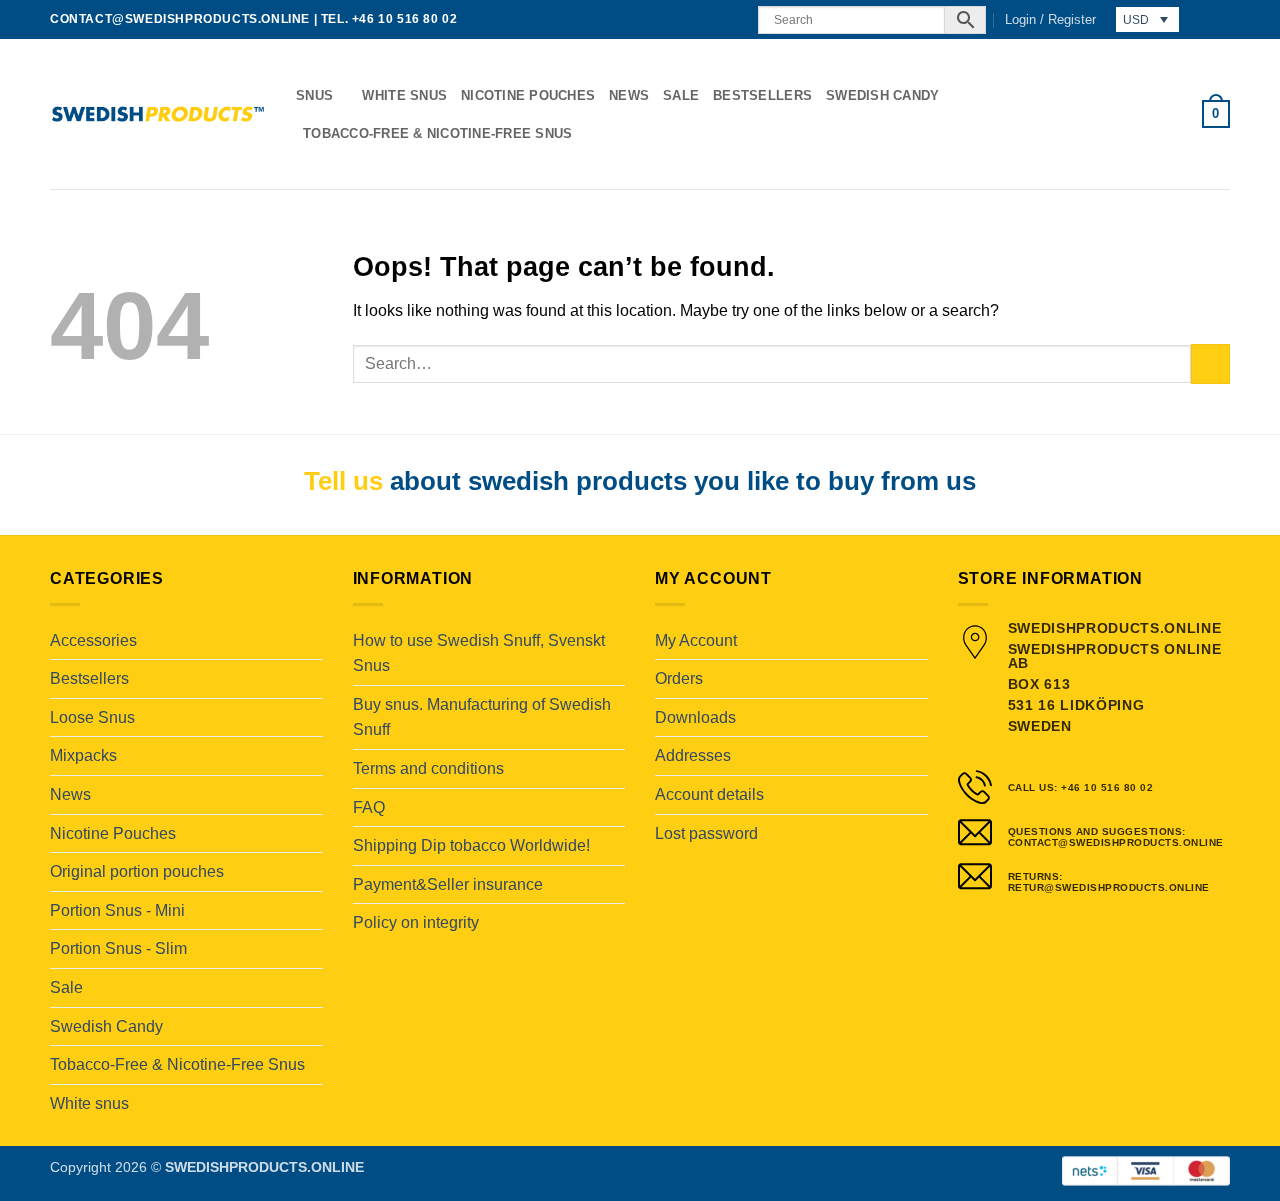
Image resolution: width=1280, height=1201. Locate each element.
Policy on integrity (416, 922)
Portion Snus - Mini (117, 910)
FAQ (369, 807)
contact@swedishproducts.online (180, 19)
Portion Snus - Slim (118, 948)
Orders (679, 678)
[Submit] (1210, 363)
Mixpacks (83, 755)
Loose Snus (92, 717)
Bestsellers (762, 95)
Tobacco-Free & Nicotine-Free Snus (437, 133)
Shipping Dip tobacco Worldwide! (471, 845)
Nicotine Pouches (528, 95)
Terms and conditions (428, 768)
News (629, 95)
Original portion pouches (137, 871)
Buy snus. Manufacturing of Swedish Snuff (482, 717)
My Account (696, 640)
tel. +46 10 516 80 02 (389, 19)
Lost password (706, 833)
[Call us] (731, 19)
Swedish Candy (882, 95)
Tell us (343, 481)
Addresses (693, 755)
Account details (709, 794)
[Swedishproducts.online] (158, 114)
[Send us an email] (712, 19)
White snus (404, 95)
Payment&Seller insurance (448, 884)
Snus (314, 95)
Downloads (695, 717)
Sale (681, 95)
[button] (1050, 20)
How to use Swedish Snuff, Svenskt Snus (479, 653)
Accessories (93, 640)
